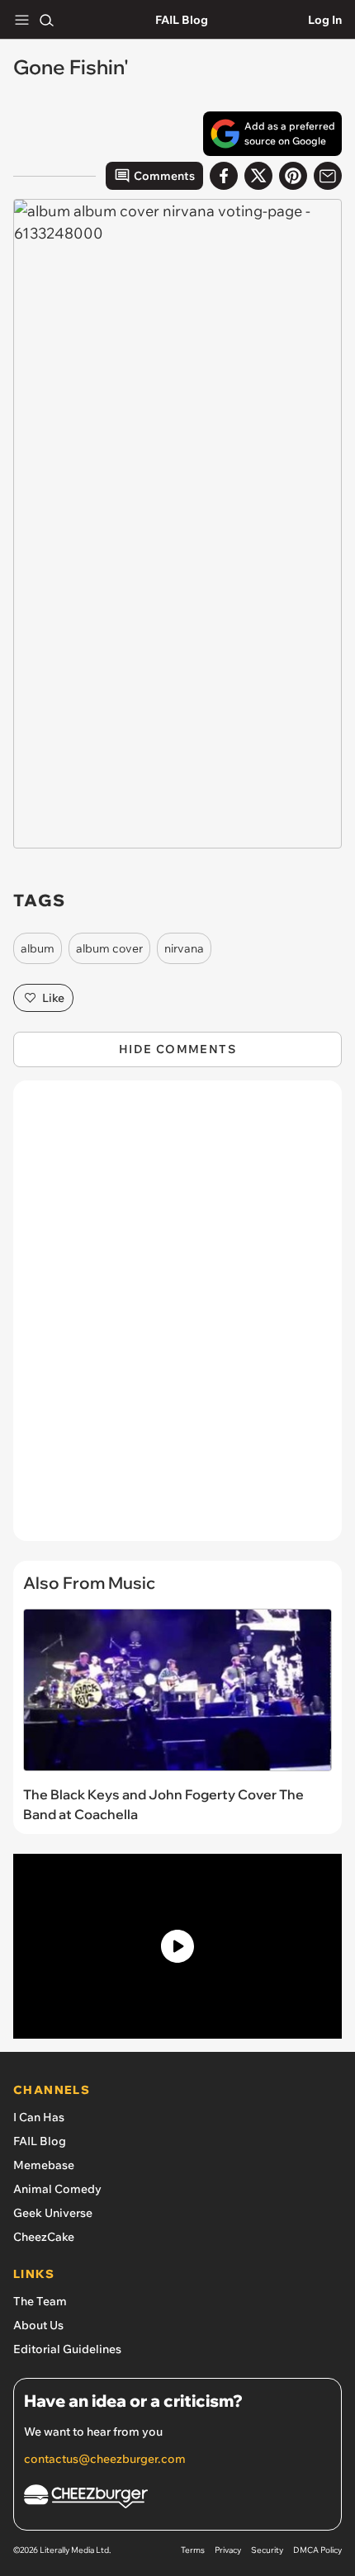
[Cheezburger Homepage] (177, 2499)
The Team (40, 2301)
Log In (325, 20)
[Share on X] (258, 176)
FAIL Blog (182, 20)
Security (267, 2550)
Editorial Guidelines (67, 2349)
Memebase (44, 2165)
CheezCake (44, 2237)
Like (53, 998)
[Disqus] (177, 1319)
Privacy (228, 2550)
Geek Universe (53, 2213)
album (38, 948)
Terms (193, 2550)
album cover (109, 948)
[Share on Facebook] (224, 176)
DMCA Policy (317, 2550)
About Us (38, 2325)
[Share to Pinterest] (293, 176)
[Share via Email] (328, 176)
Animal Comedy (57, 2189)
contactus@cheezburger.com (105, 2459)
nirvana (184, 948)
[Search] (46, 20)
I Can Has (39, 2117)
